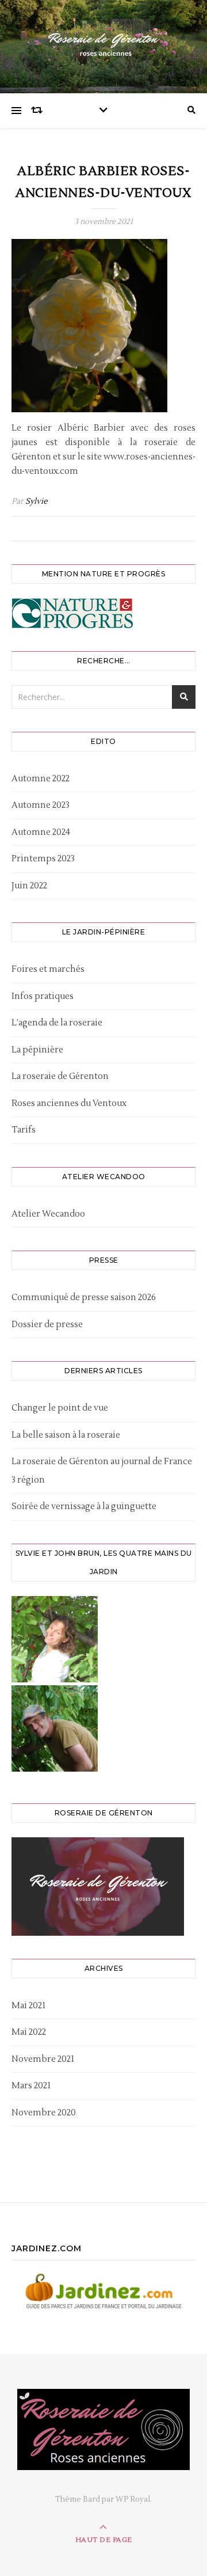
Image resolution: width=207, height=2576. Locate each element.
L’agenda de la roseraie (57, 1023)
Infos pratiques (43, 996)
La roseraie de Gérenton (60, 1076)
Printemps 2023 (43, 859)
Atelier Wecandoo (48, 1214)
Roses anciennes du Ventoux (69, 1103)
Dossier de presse (47, 1325)
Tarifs (24, 1130)
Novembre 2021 (43, 2059)
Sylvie (37, 501)
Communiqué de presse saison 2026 (84, 1298)
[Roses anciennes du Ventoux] (103, 44)
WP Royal (133, 2499)
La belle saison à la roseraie (66, 1435)
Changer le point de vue (60, 1408)
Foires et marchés (48, 969)
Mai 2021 (28, 2006)
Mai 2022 (29, 2032)
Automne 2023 (41, 805)
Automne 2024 (41, 832)
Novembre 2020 (44, 2113)
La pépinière (37, 1050)
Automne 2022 (41, 779)
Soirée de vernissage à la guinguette (84, 1507)
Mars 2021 (31, 2086)
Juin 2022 (29, 886)
